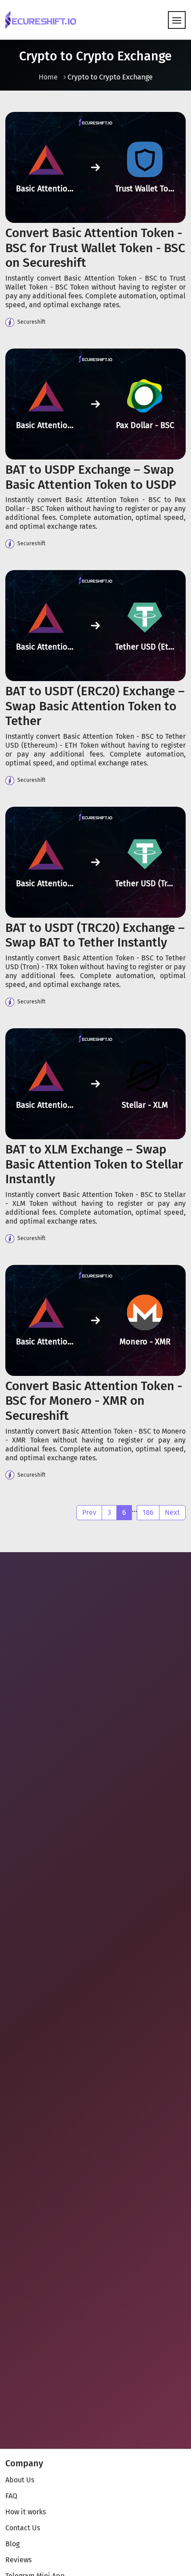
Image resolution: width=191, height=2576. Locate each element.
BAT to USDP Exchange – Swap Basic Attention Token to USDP (91, 477)
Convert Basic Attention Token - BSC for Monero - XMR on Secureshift (94, 1401)
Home (48, 77)
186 (148, 1512)
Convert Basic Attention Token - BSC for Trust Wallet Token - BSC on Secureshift (95, 248)
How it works (26, 2512)
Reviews (18, 2560)
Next (172, 1512)
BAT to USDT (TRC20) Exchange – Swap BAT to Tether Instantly (95, 935)
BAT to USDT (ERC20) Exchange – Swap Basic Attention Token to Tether (95, 706)
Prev (89, 1512)
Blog (12, 2544)
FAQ (11, 2496)
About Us (20, 2480)
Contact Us (23, 2528)
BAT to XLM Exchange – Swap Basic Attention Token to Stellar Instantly (94, 1164)
